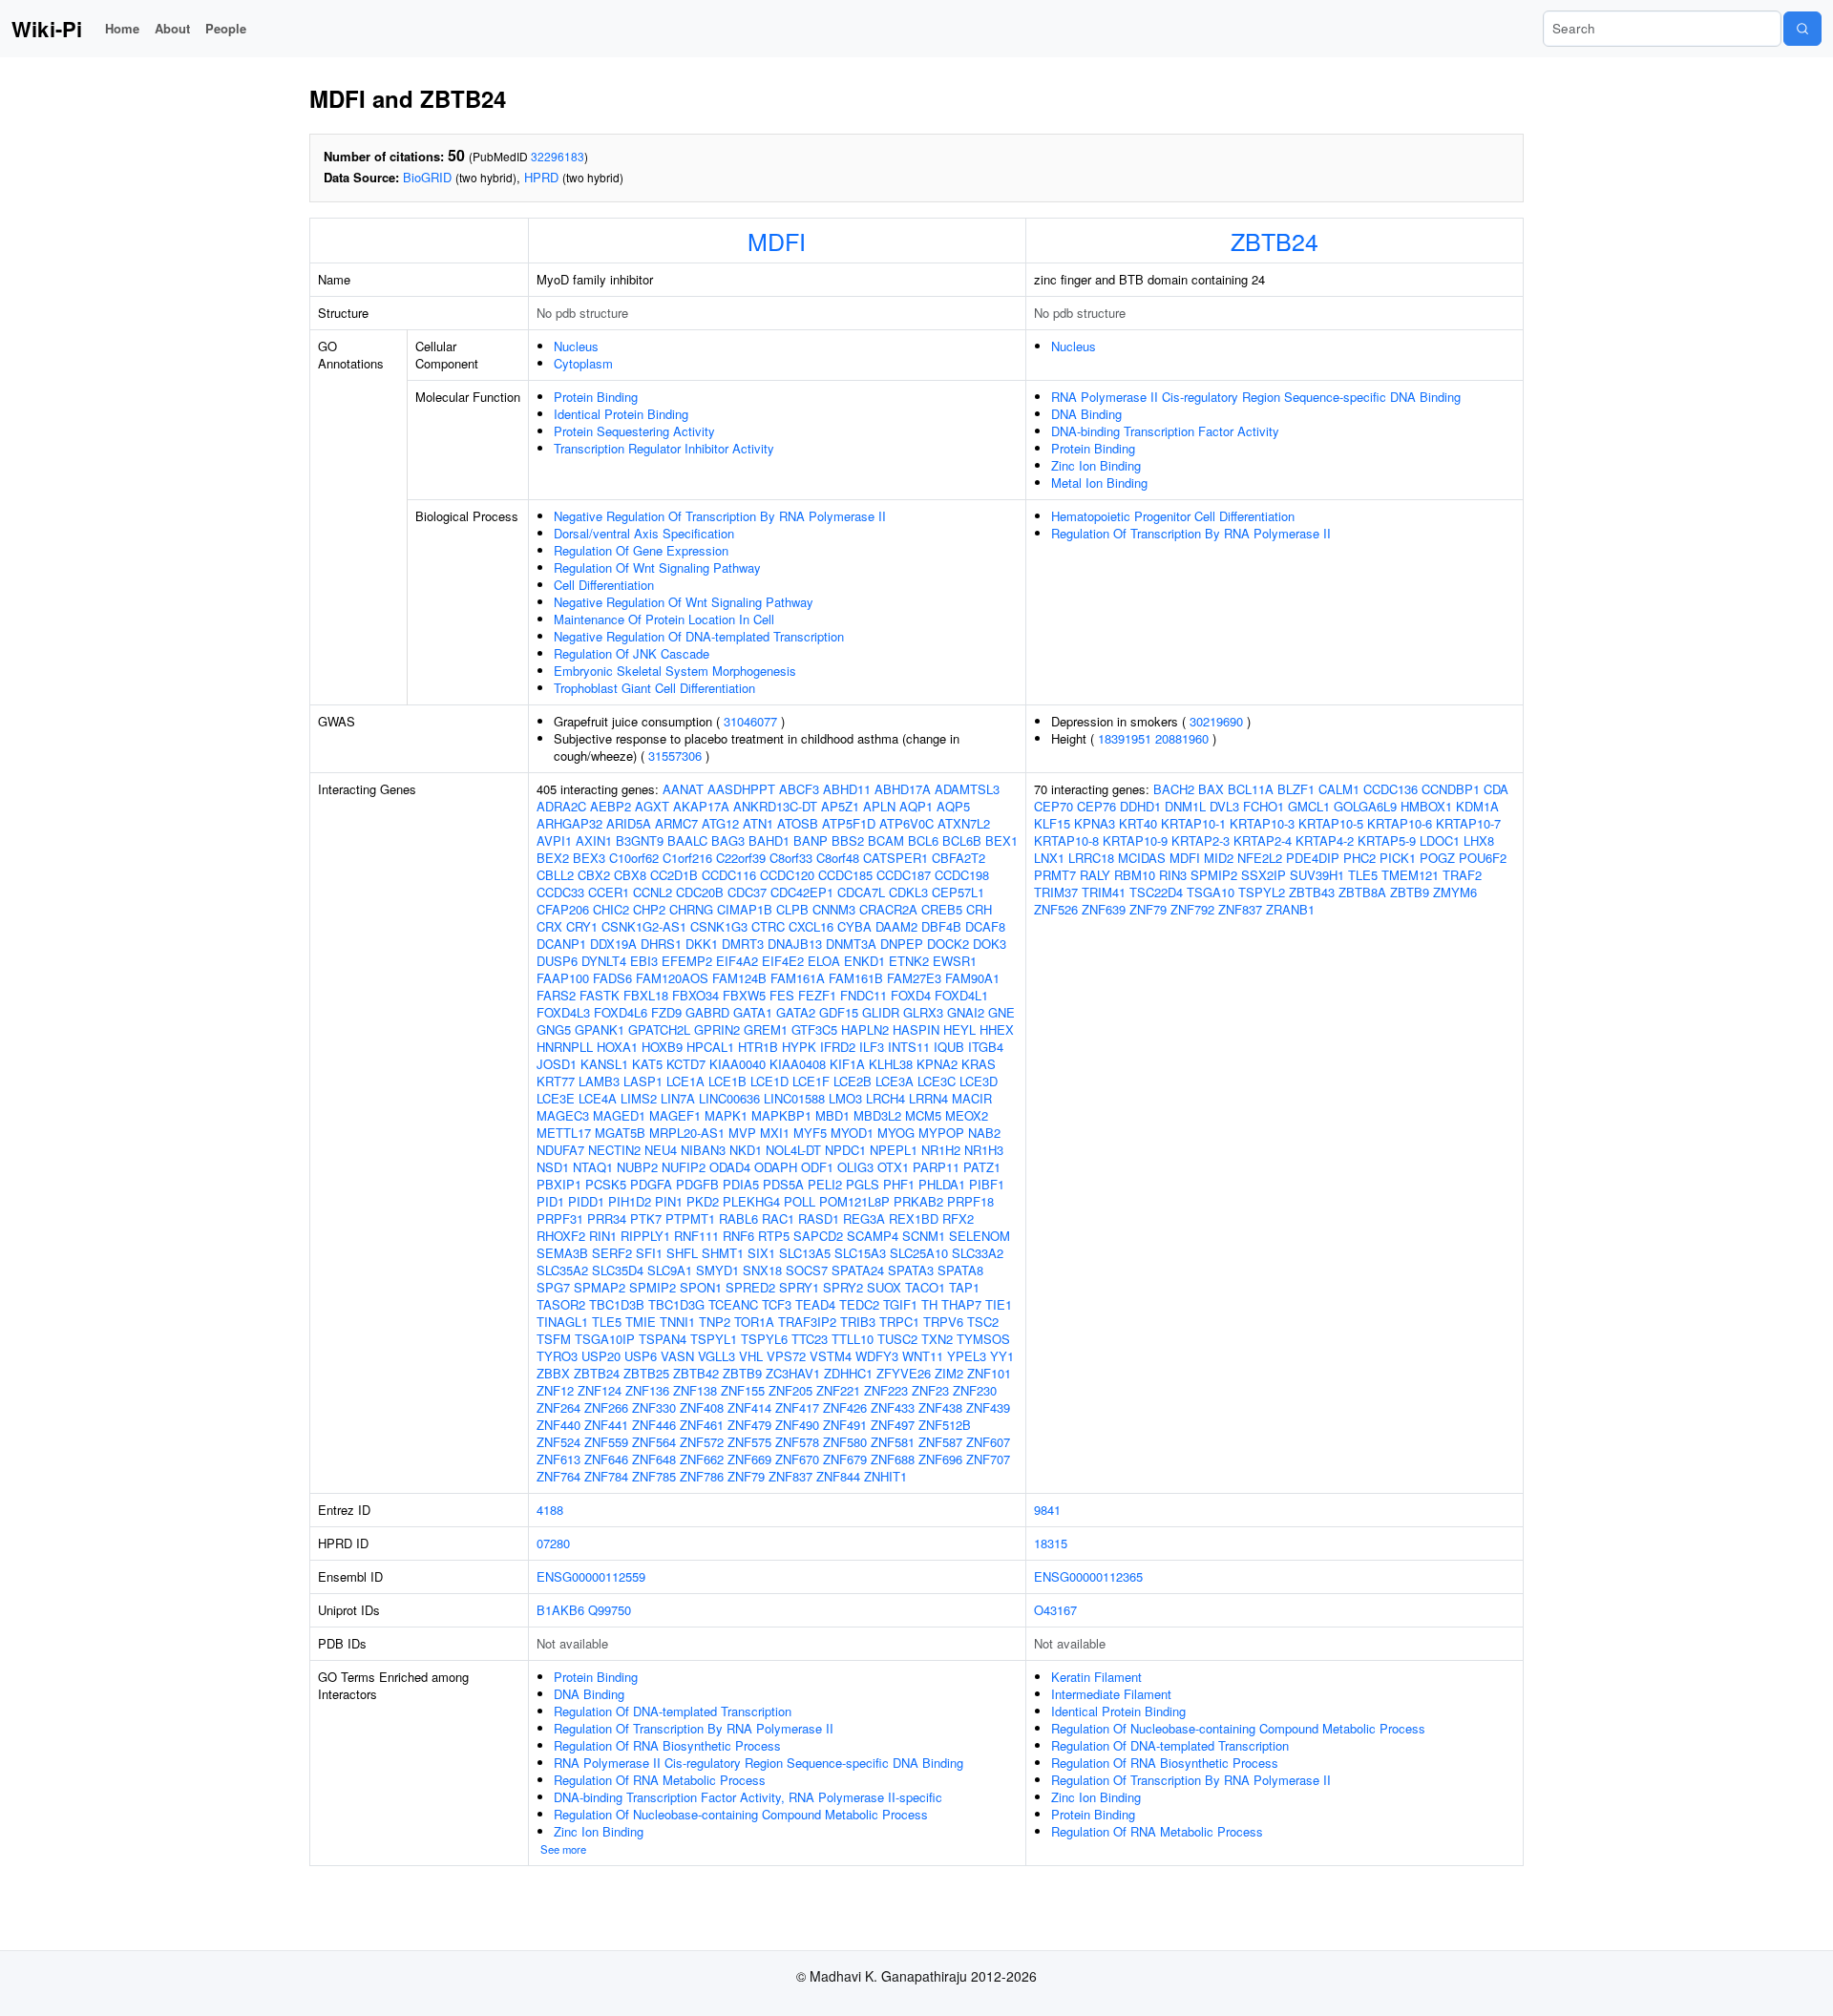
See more (563, 1849)
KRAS (979, 1064)
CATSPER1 (895, 858)
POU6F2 (1483, 858)
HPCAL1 (710, 1047)
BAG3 (728, 840)
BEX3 (589, 858)
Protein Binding (596, 397)
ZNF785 (654, 1476)
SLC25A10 (919, 1253)
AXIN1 (594, 840)
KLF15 (1052, 823)
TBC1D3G (676, 1304)
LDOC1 (1440, 840)
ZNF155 (743, 1390)
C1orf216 (687, 858)
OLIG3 (855, 1167)
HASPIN (916, 1029)
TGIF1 (900, 1304)
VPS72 (786, 1356)
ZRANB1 (1290, 909)
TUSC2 (897, 1339)
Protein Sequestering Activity (634, 431)
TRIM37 (1056, 892)
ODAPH (776, 1167)
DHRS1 (661, 944)
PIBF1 (987, 1184)
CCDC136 (1391, 789)
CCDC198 (962, 875)
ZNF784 (606, 1476)
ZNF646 (606, 1459)
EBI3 (644, 961)
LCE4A (598, 1098)
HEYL (959, 1029)
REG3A (864, 1218)
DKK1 (702, 944)
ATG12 (720, 823)
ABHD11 (847, 789)
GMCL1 (1309, 806)
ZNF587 (940, 1442)
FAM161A (798, 978)
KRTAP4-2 (1325, 840)
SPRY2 (843, 1287)
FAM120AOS (672, 978)
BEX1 (1001, 840)
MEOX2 (967, 1115)
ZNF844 (838, 1476)
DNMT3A (851, 944)
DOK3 (990, 944)
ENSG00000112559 (591, 1576)
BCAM (886, 840)
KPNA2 (937, 1064)
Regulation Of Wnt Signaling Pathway (657, 567)
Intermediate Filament (1111, 1694)
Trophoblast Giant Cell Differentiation (654, 688)
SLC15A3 (860, 1253)
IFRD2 (838, 1047)
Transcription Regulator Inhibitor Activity (664, 448)
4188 (550, 1510)
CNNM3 (834, 909)
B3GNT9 (640, 840)
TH (929, 1304)
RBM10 (1135, 875)
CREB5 (942, 909)
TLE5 (607, 1322)
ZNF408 (702, 1407)
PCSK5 (606, 1184)
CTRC (768, 926)
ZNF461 (702, 1425)
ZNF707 (988, 1459)
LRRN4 (928, 1098)
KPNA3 (1095, 823)
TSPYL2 (1262, 892)
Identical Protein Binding (621, 414)
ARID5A (629, 823)
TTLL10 (853, 1339)
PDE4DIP (1313, 858)
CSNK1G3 (719, 926)
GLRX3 (923, 1012)
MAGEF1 (675, 1115)
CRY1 (582, 926)
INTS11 (909, 1047)
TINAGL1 (562, 1322)
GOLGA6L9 (1365, 806)
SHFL (682, 1253)
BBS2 (848, 840)
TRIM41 (1104, 892)
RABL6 (738, 1218)
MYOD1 (852, 1133)
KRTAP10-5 (1331, 823)
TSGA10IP (605, 1339)
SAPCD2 (818, 1236)
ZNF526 (1056, 909)
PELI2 (825, 1184)
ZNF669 (749, 1459)
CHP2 (649, 909)
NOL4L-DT (793, 1150)
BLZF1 (1296, 789)
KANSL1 (604, 1064)
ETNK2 (909, 961)
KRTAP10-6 (1400, 823)
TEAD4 (815, 1304)
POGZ (1437, 858)
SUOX (884, 1287)
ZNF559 (606, 1442)
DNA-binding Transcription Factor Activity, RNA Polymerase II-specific (748, 1797)
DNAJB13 (795, 944)
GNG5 (554, 1029)
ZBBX (553, 1373)
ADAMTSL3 (967, 789)
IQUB (949, 1047)
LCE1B (727, 1081)
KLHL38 (891, 1064)
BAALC (687, 840)
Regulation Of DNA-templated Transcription (673, 1711)
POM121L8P (854, 1201)
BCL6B (962, 840)
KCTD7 (686, 1064)
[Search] (1802, 29)
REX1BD (914, 1218)
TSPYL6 (764, 1339)
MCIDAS (1142, 858)
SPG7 (553, 1287)
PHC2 (1359, 858)
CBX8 (630, 875)
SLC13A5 (805, 1253)
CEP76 (1096, 806)
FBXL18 (646, 995)
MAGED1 (619, 1115)
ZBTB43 (1312, 892)
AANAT (683, 789)
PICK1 (1398, 858)
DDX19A (613, 944)
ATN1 (758, 823)
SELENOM (980, 1236)
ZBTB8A (1362, 892)
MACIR (972, 1098)
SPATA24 (858, 1270)
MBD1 (832, 1115)
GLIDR (881, 1012)
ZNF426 (845, 1407)
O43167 (1055, 1610)
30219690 (1216, 721)
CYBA (854, 926)
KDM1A (1477, 806)
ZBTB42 (696, 1373)
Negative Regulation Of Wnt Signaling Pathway (684, 602)
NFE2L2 (1260, 858)
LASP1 (643, 1081)
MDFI (777, 241)
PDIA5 (741, 1184)
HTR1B (758, 1047)
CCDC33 (560, 892)
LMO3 (845, 1098)
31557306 (675, 756)
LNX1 (1049, 858)
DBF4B (941, 926)
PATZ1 (982, 1167)
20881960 (1182, 738)
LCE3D (979, 1081)
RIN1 (603, 1236)
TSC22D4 (1156, 892)
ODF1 (817, 1167)
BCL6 (923, 840)
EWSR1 (955, 961)
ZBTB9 (742, 1373)
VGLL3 (716, 1356)
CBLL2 (555, 875)
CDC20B (700, 892)
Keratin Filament (1096, 1677)
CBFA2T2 (959, 858)
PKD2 (703, 1201)
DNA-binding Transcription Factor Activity (1165, 431)
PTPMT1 (690, 1218)
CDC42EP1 (802, 892)
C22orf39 (741, 858)
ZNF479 (749, 1425)
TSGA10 (1211, 892)
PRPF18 (970, 1201)
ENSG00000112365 (1088, 1576)
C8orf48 (838, 858)
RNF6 (738, 1236)
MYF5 (810, 1133)
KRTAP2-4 (1263, 840)
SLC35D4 (618, 1270)
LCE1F (811, 1081)
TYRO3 (557, 1356)
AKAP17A (701, 806)
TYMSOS (983, 1339)
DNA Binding (1086, 414)
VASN (677, 1356)
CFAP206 (563, 909)
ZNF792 (1192, 909)
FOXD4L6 (621, 1012)
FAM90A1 (972, 978)
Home (122, 28)
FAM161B (856, 978)
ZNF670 (797, 1459)
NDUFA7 (560, 1150)
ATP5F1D (849, 823)
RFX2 (958, 1218)
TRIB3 (858, 1322)
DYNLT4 (604, 961)
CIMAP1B (745, 909)
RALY (1095, 875)
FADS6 (612, 978)
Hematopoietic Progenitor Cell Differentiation (1173, 516)
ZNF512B (945, 1425)
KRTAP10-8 (1066, 840)
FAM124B (739, 978)
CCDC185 (845, 875)
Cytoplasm (583, 363)
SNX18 (762, 1270)
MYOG (896, 1133)
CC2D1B (674, 875)
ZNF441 (606, 1425)
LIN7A (678, 1098)
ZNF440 (558, 1425)
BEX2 (553, 858)
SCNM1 (924, 1236)
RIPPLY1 (645, 1236)
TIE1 (999, 1304)
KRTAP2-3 (1201, 840)
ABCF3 (799, 789)
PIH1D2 (630, 1201)
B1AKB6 (560, 1610)
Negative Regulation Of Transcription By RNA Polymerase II (720, 516)
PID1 (550, 1201)
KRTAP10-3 (1262, 823)
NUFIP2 (684, 1167)
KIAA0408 (798, 1064)
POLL (800, 1201)
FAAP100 (563, 978)
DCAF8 (985, 926)
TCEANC (733, 1304)
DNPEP (902, 944)
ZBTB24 (1275, 241)
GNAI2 (966, 1012)
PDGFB (697, 1184)
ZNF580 (845, 1442)
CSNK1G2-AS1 (644, 926)
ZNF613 (558, 1459)
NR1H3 (984, 1150)
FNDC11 (864, 995)
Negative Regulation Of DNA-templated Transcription (699, 636)
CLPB (792, 909)
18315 (1051, 1543)
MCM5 (923, 1115)
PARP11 (936, 1167)
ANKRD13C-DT (775, 806)
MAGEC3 (563, 1115)
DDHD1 (1140, 806)
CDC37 (747, 892)
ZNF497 (893, 1425)
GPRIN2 (717, 1029)
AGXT (652, 806)
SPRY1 (799, 1287)
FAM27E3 (914, 978)
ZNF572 (702, 1442)
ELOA (824, 961)
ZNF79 (746, 1476)
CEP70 (1053, 806)
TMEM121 (1410, 875)
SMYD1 (717, 1270)
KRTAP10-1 (1193, 823)
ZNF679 (845, 1459)
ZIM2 (949, 1373)
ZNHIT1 (885, 1476)
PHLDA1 (942, 1184)
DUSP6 (557, 961)
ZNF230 (975, 1390)
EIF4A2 (737, 961)
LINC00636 (729, 1098)
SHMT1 (723, 1253)
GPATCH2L (659, 1029)
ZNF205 (790, 1390)
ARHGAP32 (569, 823)
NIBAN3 (703, 1150)
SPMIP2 (653, 1287)
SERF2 (612, 1253)
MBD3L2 (877, 1115)
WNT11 (923, 1356)
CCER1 (609, 892)
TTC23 (810, 1339)
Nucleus (576, 346)
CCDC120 (787, 875)
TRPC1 (899, 1322)
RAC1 (778, 1218)
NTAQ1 (593, 1167)
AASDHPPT (741, 789)
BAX (1211, 789)
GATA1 (753, 1012)
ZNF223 (886, 1390)
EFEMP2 (687, 961)
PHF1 (899, 1184)
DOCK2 (948, 944)
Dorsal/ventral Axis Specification (644, 533)
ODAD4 (730, 1167)
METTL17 (564, 1133)
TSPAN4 (663, 1339)
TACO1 (925, 1287)
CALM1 (1339, 789)
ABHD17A (903, 789)
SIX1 (761, 1253)
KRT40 (1138, 823)
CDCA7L (861, 892)
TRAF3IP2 (807, 1322)
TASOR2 (561, 1304)
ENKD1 (864, 961)
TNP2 (715, 1322)
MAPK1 (726, 1115)
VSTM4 (831, 1356)
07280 (553, 1543)
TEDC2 (859, 1304)
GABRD (707, 1012)
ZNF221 (838, 1390)
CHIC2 (611, 909)
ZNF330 (654, 1407)
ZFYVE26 (904, 1373)
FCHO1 (1264, 806)
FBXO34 (695, 995)
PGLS (863, 1184)
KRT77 (556, 1081)
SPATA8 (960, 1270)
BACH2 (1174, 789)
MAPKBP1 (781, 1115)
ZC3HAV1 (793, 1373)
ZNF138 (695, 1390)
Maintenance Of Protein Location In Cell (664, 619)
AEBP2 (611, 806)
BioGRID (427, 177)
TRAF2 (1462, 875)
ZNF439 (988, 1407)
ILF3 (872, 1047)
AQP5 (953, 806)
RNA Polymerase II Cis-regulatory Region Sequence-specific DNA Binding (1256, 397)
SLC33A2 (978, 1253)
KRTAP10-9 (1135, 840)
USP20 (601, 1356)
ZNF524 (558, 1442)
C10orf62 (634, 858)
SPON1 (701, 1287)
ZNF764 (558, 1476)
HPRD (541, 177)
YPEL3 (967, 1356)
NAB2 (984, 1133)
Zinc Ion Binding (1096, 465)
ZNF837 (790, 1476)
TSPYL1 (714, 1339)
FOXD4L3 (563, 1012)
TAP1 (964, 1287)
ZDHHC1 (848, 1373)
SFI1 (649, 1253)
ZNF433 (893, 1407)
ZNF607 (988, 1442)
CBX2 (594, 875)
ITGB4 (986, 1047)
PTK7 (646, 1218)
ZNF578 (797, 1442)
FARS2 (556, 995)
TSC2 (983, 1322)
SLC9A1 (670, 1270)
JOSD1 (557, 1064)
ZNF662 (702, 1459)
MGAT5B (620, 1133)
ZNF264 (558, 1407)
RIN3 (1173, 875)
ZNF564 (654, 1442)
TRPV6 (943, 1322)
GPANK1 (600, 1029)
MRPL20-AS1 (687, 1133)
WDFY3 (877, 1356)
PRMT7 (1055, 875)
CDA (1496, 789)
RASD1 (819, 1218)
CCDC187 (904, 875)
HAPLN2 (865, 1029)
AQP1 (916, 806)
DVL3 (1224, 806)
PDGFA (651, 1184)
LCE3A (895, 1081)
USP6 (641, 1356)
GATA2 (796, 1012)
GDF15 (839, 1012)
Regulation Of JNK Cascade (632, 653)
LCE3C (937, 1081)
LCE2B (853, 1081)
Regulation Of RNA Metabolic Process (660, 1780)
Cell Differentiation (604, 585)
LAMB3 (599, 1081)
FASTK (600, 995)
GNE (1001, 1012)
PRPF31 (560, 1218)
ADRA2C (561, 806)
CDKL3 (908, 892)
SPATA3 (911, 1270)
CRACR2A (888, 909)
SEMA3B (562, 1253)
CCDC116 (729, 875)
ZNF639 (1104, 909)
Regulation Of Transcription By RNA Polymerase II (1191, 533)
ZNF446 (654, 1425)
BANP (811, 840)
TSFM (554, 1339)
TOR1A (754, 1322)
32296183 (558, 156)
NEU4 (661, 1150)
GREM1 (766, 1029)
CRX (549, 926)
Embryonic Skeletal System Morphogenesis (675, 671)
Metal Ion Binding (1099, 483)
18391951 (1125, 738)
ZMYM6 (1455, 892)
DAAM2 (896, 926)
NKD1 (746, 1150)
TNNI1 (677, 1322)
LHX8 (1479, 840)
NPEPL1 (894, 1150)
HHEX (997, 1029)
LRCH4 (885, 1098)
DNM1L (1185, 806)
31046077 (750, 721)
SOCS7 (807, 1270)
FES (782, 995)
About (172, 28)
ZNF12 (555, 1390)
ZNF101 (989, 1373)
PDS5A (783, 1184)
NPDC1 (845, 1150)
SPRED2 (750, 1287)
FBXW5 (744, 995)
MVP (742, 1133)
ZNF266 (606, 1407)
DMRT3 (743, 944)
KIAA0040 (737, 1064)
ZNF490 (797, 1425)
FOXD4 (911, 995)
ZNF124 (600, 1390)
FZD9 (666, 1012)
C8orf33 (791, 858)
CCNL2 (653, 892)
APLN (879, 806)
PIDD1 (586, 1201)
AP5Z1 (840, 806)
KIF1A (847, 1064)
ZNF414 (749, 1407)
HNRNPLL (565, 1047)
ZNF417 (797, 1407)
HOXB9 (662, 1047)
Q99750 (610, 1610)
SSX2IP (1264, 875)
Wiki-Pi (47, 29)
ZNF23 (930, 1390)
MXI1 (775, 1133)
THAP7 (961, 1304)
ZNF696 (940, 1459)
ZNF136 (647, 1390)
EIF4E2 (783, 961)
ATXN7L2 (964, 823)
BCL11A (1251, 789)
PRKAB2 (918, 1201)
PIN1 (669, 1201)
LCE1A (685, 1081)
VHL (751, 1356)
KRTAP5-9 (1387, 840)
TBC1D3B (617, 1304)
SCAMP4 (873, 1236)
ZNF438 (940, 1407)
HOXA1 (617, 1047)
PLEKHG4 (751, 1201)
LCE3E (556, 1098)
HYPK (799, 1047)
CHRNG (691, 909)
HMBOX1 (1426, 806)
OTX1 (893, 1167)
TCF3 (777, 1304)
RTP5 (774, 1236)
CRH (979, 909)
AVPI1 (554, 840)
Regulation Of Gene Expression (641, 550)
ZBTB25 (646, 1373)
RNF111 (696, 1236)
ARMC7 (676, 823)
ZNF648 (654, 1459)
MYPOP (941, 1133)
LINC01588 (794, 1098)
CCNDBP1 (1451, 789)
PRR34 (607, 1218)
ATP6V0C (906, 823)
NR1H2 (941, 1150)
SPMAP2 (600, 1287)
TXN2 (937, 1339)
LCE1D (769, 1081)
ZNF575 (749, 1442)
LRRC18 (1091, 858)
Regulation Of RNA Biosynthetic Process (667, 1745)
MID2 (1219, 858)
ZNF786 (702, 1476)
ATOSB (798, 823)
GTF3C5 (814, 1029)
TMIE (641, 1322)
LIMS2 (639, 1098)
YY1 (1002, 1356)
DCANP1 (561, 944)
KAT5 (647, 1064)
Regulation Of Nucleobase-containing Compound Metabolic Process (741, 1814)
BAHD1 (769, 840)
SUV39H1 (1317, 875)
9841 (1047, 1510)
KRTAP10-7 (1468, 823)
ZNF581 (893, 1442)
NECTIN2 (614, 1150)
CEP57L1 (958, 892)
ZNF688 (893, 1459)
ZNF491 (845, 1425)
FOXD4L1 (961, 995)
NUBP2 (637, 1167)
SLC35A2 (562, 1270)
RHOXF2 (561, 1236)
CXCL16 (811, 926)
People (226, 28)
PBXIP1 (559, 1184)
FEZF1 (817, 995)
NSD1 (553, 1167)
